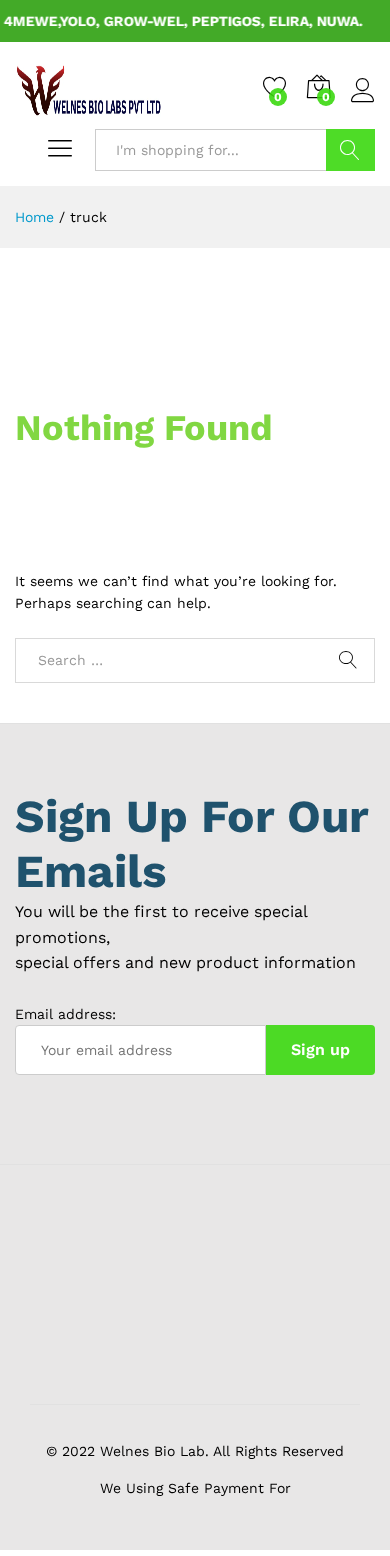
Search (350, 150)
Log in (363, 103)
